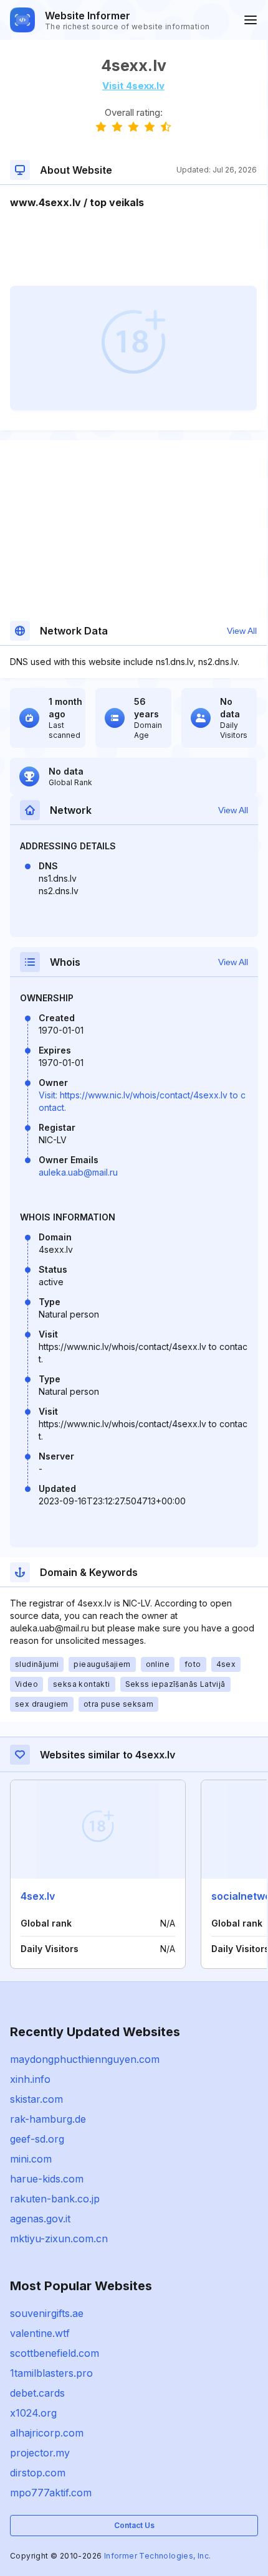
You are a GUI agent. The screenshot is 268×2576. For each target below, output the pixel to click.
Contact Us (134, 2525)
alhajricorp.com (47, 2433)
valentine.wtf (40, 2333)
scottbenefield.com (55, 2353)
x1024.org (33, 2413)
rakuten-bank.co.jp (55, 2199)
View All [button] (242, 631)
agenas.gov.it (40, 2219)
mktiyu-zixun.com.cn (59, 2239)
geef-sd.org (37, 2139)
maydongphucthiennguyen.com (85, 2059)
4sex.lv (38, 1896)
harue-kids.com (47, 2179)
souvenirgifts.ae (47, 2313)
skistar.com (36, 2099)
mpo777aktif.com (51, 2493)
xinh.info (30, 2079)
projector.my (40, 2453)
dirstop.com (38, 2473)
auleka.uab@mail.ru (78, 1172)
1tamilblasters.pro (51, 2373)
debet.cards (37, 2393)
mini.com (31, 2159)
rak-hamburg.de (48, 2119)
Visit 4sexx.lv (133, 86)
